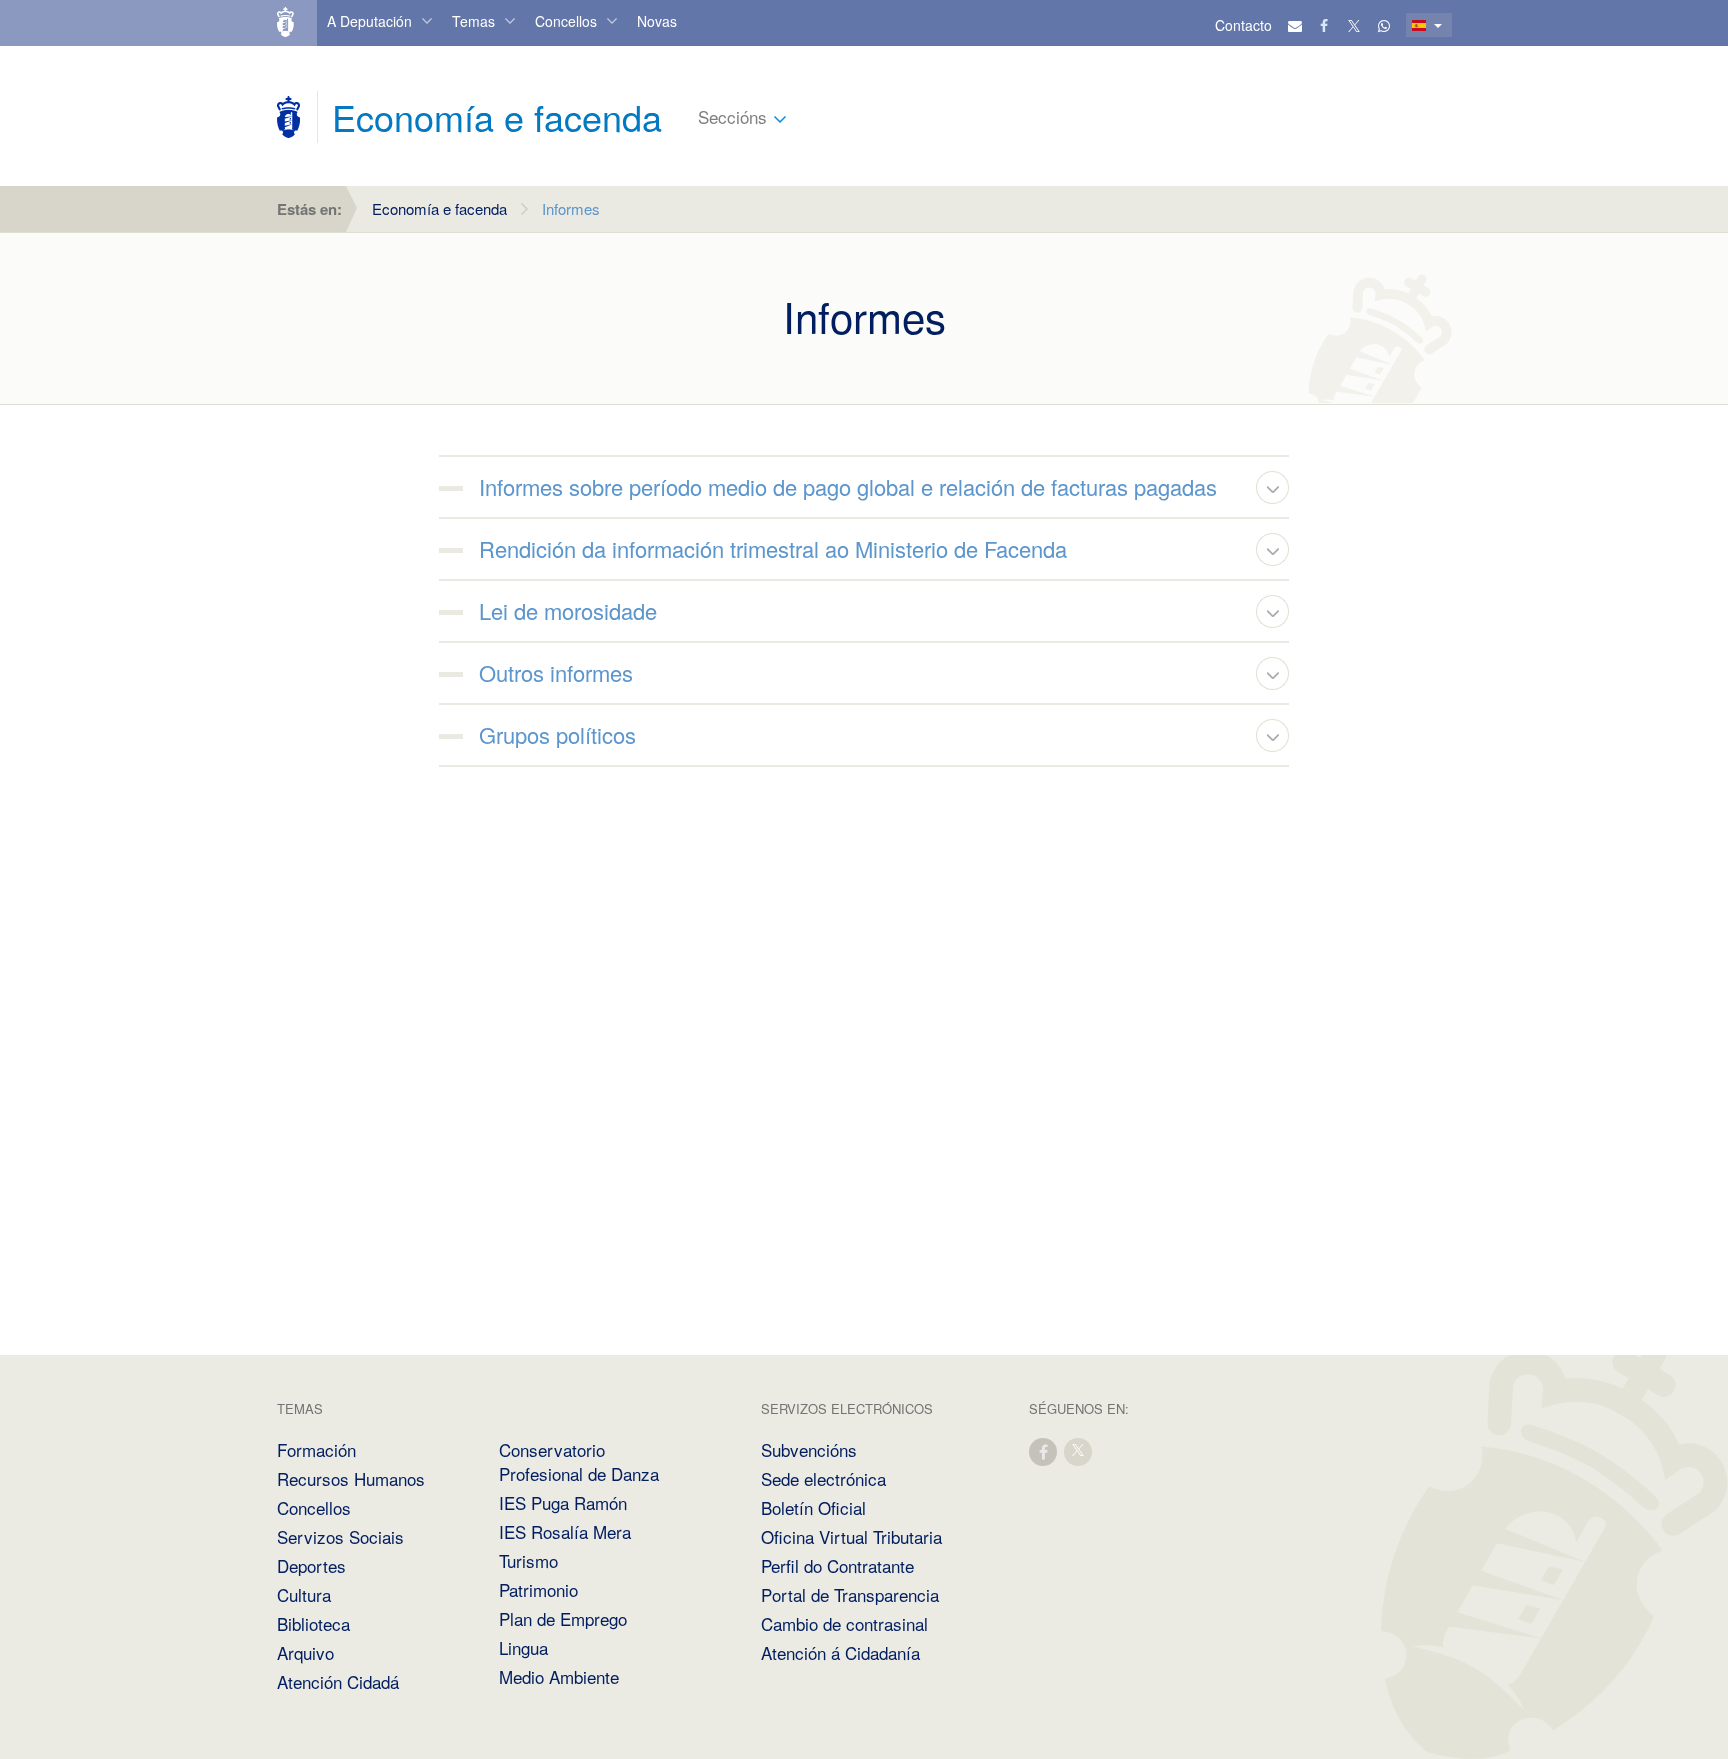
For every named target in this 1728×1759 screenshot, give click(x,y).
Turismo (528, 1560)
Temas (473, 21)
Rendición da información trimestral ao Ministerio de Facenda (773, 548)
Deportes (311, 1565)
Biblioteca (313, 1623)
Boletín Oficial (813, 1507)
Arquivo (305, 1652)
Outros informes (556, 672)
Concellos (566, 21)
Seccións (732, 116)
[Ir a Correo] (1295, 25)
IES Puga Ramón (563, 1502)
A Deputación (369, 21)
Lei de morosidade (568, 610)
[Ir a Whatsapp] (1384, 25)
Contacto (1243, 25)
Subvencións (809, 1449)
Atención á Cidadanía (840, 1652)
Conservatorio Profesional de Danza (579, 1461)
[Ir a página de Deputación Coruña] (289, 117)
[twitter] (1079, 1450)
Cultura (304, 1594)
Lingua (523, 1647)
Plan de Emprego (563, 1618)
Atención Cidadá (338, 1681)
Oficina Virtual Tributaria (851, 1536)
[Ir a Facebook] (1325, 25)
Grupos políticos (557, 734)
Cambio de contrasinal (844, 1623)
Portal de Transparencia (850, 1594)
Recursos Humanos (351, 1478)
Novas (657, 21)
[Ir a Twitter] (1355, 25)
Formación (316, 1449)
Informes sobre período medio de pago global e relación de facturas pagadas (848, 486)
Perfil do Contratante (837, 1565)
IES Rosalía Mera (565, 1531)
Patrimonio (538, 1589)
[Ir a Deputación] (294, 23)
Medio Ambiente (559, 1676)
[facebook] (1044, 1450)
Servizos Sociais (340, 1536)
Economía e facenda (439, 208)
